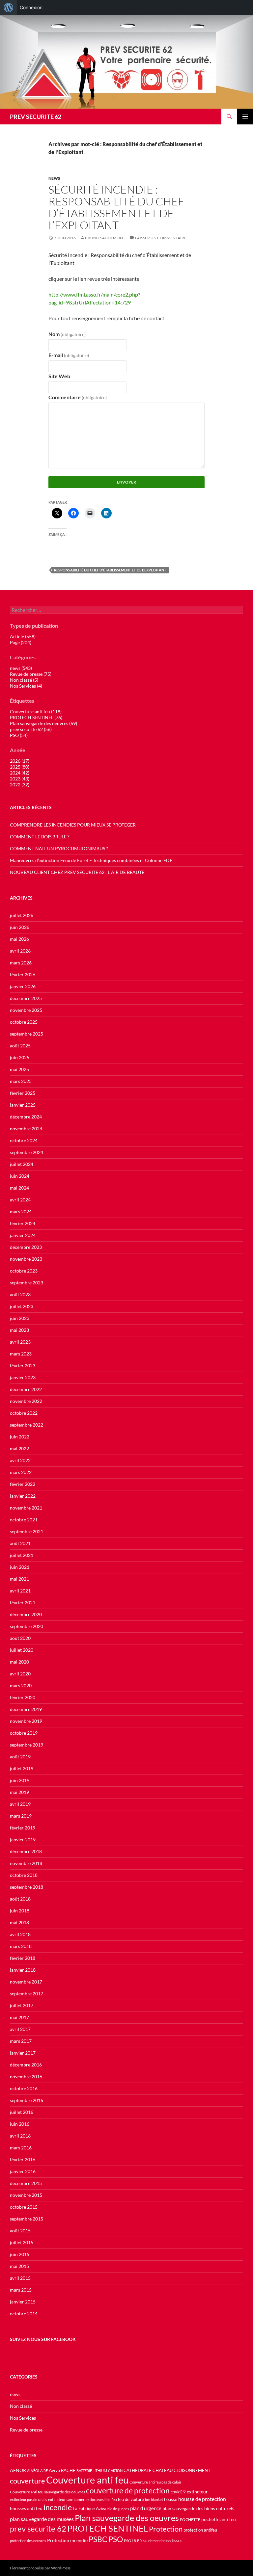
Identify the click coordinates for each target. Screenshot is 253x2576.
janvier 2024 (23, 1235)
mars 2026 (21, 963)
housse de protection (202, 2499)
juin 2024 (20, 1176)
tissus (177, 2541)
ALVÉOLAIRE (37, 2471)
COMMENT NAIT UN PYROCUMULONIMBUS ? (59, 848)
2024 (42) (20, 773)
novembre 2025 (26, 1010)
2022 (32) (20, 785)
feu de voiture (131, 2499)
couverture (28, 2481)
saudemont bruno (157, 2541)
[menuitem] (9, 8)
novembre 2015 (26, 2195)
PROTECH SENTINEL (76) (36, 717)
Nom (67, 334)
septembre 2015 (27, 2219)
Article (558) (23, 636)
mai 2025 (19, 1069)
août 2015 (20, 2231)
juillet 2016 (22, 2112)
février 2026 (23, 974)
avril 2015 (20, 2278)
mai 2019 (19, 1792)
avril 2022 (20, 1460)
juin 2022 (20, 1437)
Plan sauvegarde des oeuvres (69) (43, 723)
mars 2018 (21, 1946)
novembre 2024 (26, 1129)
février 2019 (23, 1828)
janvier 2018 (23, 1970)
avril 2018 (20, 1934)
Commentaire (78, 397)
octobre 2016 (24, 2088)
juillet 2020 (22, 1650)
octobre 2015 (24, 2207)
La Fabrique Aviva (90, 2509)
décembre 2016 (26, 2065)
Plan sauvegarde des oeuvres (127, 2518)
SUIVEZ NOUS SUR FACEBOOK (43, 2339)
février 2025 (23, 1093)
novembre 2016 (26, 2077)
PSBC (98, 2539)
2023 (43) (20, 779)
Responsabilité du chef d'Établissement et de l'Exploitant (110, 570)
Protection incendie (67, 2540)
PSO (116, 2539)
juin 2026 (20, 927)
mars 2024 (21, 1211)
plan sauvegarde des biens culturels (198, 2508)
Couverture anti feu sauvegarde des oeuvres (47, 2492)
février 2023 (23, 1366)
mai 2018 (19, 1922)
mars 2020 (21, 1685)
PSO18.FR (133, 2541)
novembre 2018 (26, 1863)
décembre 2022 (26, 1389)
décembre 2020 (26, 1614)
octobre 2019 (24, 1733)
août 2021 (20, 1543)
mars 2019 (21, 1816)
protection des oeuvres (28, 2541)
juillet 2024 (22, 1164)
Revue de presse (26, 2430)
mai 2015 (19, 2266)
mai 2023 (19, 1330)
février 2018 (23, 1958)
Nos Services (23, 2418)
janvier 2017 (23, 2053)
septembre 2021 (27, 1531)
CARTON (115, 2471)
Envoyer (126, 482)
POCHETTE (190, 2520)
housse (171, 2499)
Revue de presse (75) (31, 674)
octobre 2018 (24, 1875)
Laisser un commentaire (161, 238)
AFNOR (18, 2470)
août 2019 (20, 1757)
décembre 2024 (26, 1117)
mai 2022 (19, 1448)
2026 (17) (20, 761)
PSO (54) (19, 735)
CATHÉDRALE (138, 2471)
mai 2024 (19, 1188)
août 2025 (20, 1046)
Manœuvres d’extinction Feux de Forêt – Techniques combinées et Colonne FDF (91, 860)
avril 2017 (20, 2029)
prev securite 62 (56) (31, 729)
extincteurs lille (98, 2499)
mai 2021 (19, 1579)
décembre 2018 (26, 1851)
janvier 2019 (23, 1840)
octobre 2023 (24, 1271)
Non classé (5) (24, 680)
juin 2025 (20, 1057)
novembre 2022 (26, 1401)
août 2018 (20, 1899)
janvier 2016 (23, 2171)
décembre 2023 (26, 1247)
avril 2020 (20, 1674)
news (54, 178)
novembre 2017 (26, 1982)
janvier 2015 (23, 2302)
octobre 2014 (24, 2313)
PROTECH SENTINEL (108, 2528)
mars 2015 (21, 2290)
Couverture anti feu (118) (36, 711)
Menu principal (245, 117)
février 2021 (23, 1603)
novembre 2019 (26, 1721)
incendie (58, 2507)
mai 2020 (19, 1662)
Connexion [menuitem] (31, 7)
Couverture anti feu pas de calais (155, 2482)
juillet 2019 (22, 1768)
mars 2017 (21, 2041)
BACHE (68, 2471)
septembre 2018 (27, 1887)
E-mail (69, 355)
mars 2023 (21, 1354)
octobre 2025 (24, 1022)
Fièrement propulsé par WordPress (40, 2568)
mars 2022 (21, 1472)
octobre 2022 (24, 1413)
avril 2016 (20, 2136)
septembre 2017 (27, 1994)
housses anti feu (26, 2508)
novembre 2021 (26, 1508)
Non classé (21, 2406)
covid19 (178, 2492)
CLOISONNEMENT (192, 2471)
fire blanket (154, 2499)
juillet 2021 (22, 1555)
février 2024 (23, 1223)
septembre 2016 (27, 2100)
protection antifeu (200, 2530)
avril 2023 (20, 1342)
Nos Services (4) (26, 686)
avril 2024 (20, 1200)
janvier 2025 (23, 1105)
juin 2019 (20, 1780)
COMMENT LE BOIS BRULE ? (40, 837)
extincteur (197, 2492)
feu (114, 2499)
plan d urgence (146, 2508)
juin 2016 (20, 2124)
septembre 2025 (27, 1034)
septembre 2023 (27, 1283)
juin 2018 (20, 1911)
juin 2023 (20, 1318)
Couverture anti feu (87, 2480)
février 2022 (23, 1484)
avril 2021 (20, 1591)
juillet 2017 (22, 2005)
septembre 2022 (27, 1425)
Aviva (54, 2470)
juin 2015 (20, 2254)
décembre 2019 (26, 1709)
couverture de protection (128, 2490)
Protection (166, 2529)
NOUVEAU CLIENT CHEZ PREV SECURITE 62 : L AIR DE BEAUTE (77, 872)
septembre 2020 (27, 1626)
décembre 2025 (26, 998)
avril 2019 (20, 1804)
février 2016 (23, 2159)
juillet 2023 (22, 1306)
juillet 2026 (22, 915)
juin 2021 (20, 1567)
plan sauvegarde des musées (42, 2519)
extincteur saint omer (66, 2499)
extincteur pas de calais (28, 2499)
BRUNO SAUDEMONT (105, 238)
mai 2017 (19, 2017)
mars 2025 (21, 1081)
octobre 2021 (24, 1520)
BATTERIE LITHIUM (92, 2471)
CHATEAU (163, 2471)
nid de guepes (118, 2509)
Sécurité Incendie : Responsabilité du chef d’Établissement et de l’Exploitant (116, 207)
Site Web (59, 376)
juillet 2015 (22, 2242)
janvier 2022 (23, 1496)
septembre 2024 (27, 1152)
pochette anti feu (219, 2519)
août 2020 (20, 1638)
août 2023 (20, 1294)
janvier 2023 (23, 1377)
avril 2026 (20, 951)
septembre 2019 (27, 1745)
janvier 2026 (23, 986)
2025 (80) (20, 767)
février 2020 (23, 1697)
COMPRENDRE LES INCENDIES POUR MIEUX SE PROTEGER (73, 825)
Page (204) (21, 642)
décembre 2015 (26, 2183)
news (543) (21, 668)
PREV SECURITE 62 (36, 117)
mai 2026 (19, 939)
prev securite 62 (38, 2529)
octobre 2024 (24, 1140)
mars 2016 (21, 2148)
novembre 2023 (26, 1259)
